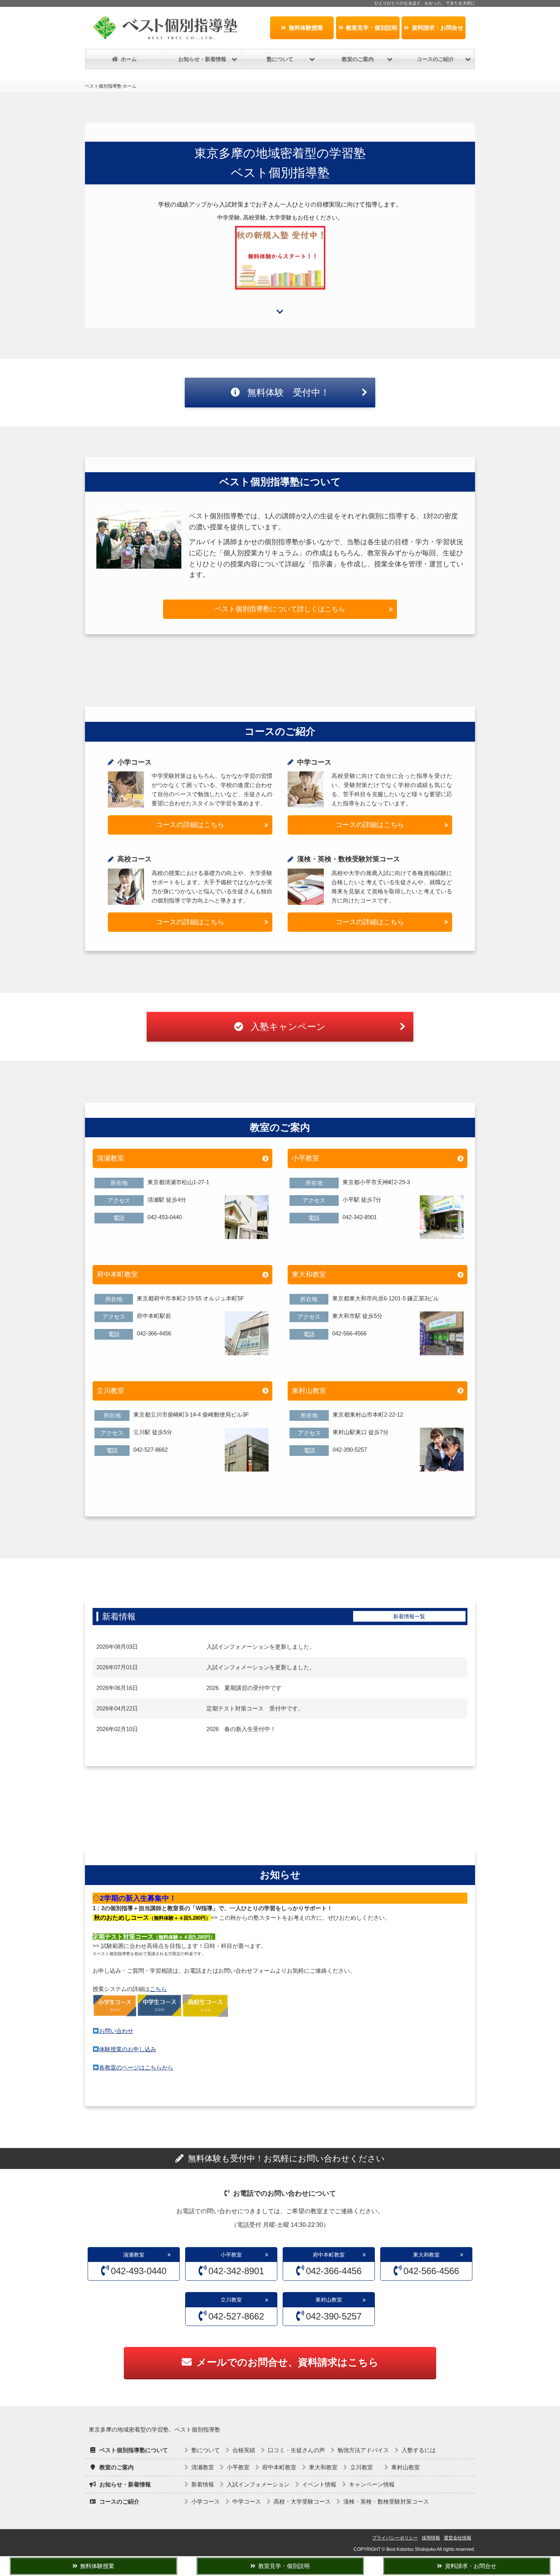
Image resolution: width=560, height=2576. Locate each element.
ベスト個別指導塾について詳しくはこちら (280, 609)
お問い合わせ (116, 2031)
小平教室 (306, 1158)
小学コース (206, 2501)
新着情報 (203, 2484)
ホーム (129, 59)
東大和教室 (309, 1274)
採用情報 (431, 2538)
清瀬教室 (110, 1158)
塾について (206, 2450)
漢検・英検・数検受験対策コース (386, 2501)
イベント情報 (319, 2484)
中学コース (247, 2501)
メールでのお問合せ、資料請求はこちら (288, 2362)
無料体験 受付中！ (287, 392)
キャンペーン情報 (372, 2484)
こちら (158, 1989)
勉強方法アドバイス (363, 2450)
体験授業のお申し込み (128, 2049)
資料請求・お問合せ (438, 28)
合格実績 (244, 2450)
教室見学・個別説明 (372, 28)
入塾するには (419, 2450)
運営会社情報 (458, 2538)
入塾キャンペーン (287, 1027)
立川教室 (114, 1391)
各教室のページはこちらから (136, 2067)
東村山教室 (309, 1391)
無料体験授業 (306, 28)
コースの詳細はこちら (190, 825)
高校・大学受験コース (302, 2501)
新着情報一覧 (409, 1616)
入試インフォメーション (258, 2484)
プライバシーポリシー (395, 2538)
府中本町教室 (117, 1274)
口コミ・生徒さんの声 (296, 2450)
